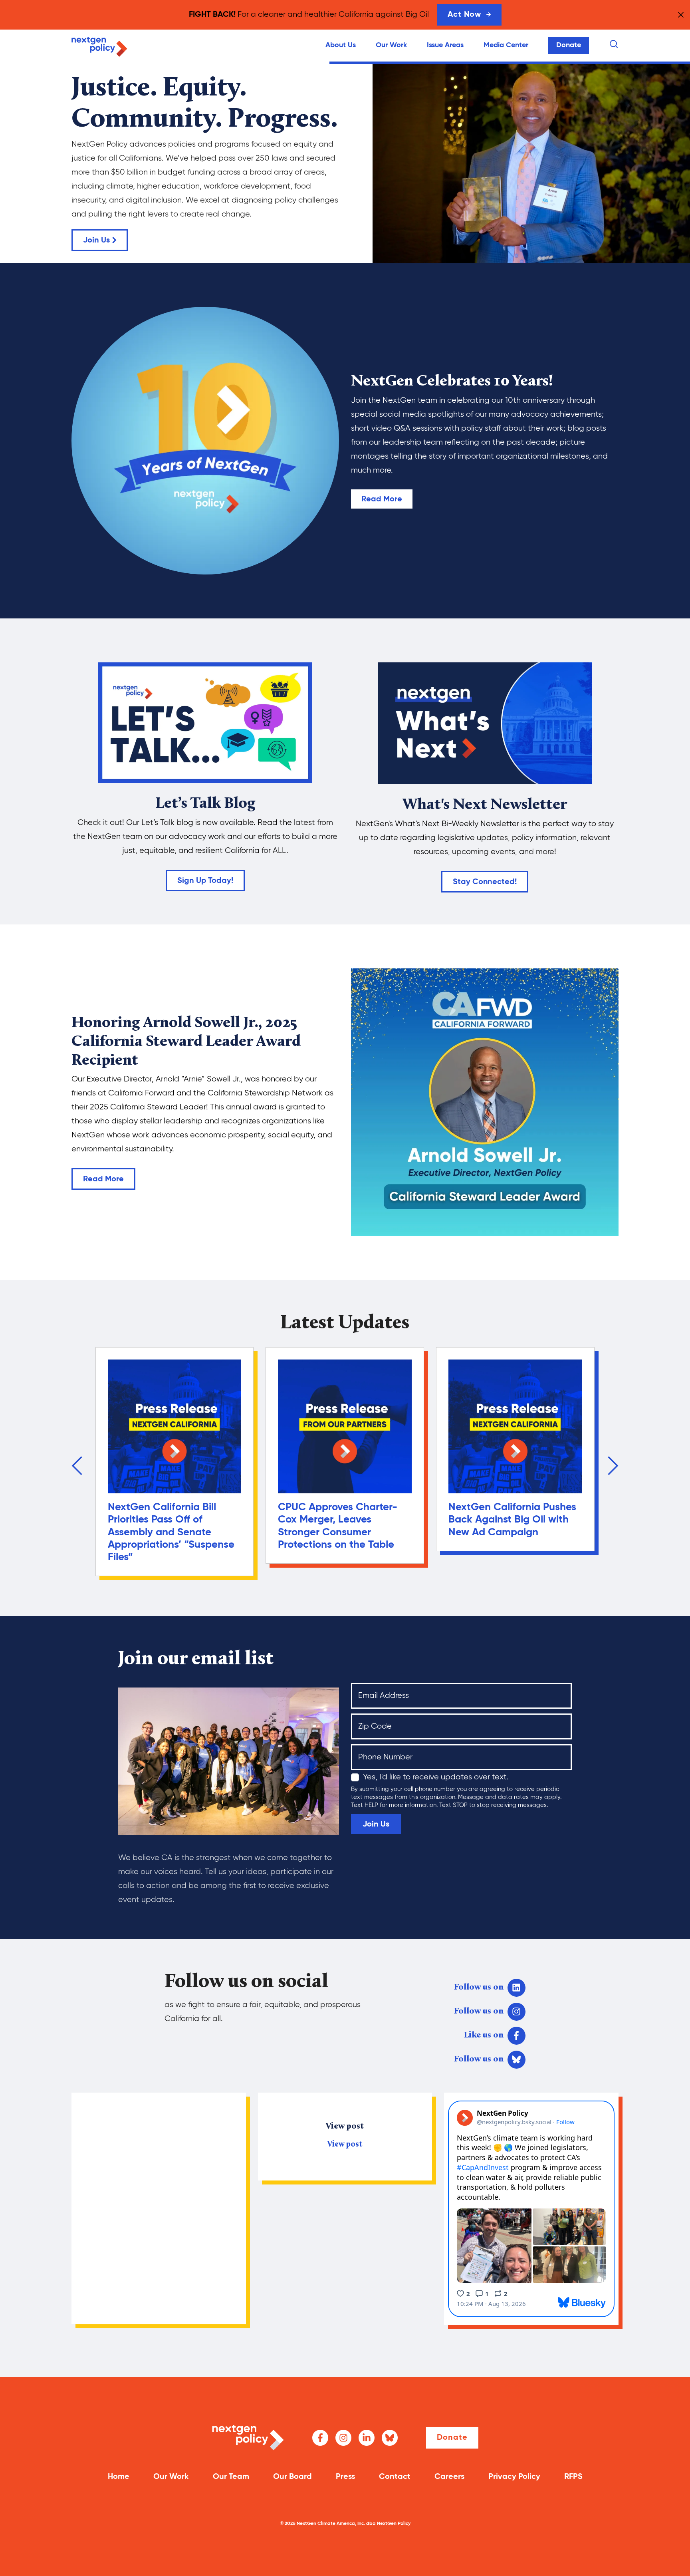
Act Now (464, 15)
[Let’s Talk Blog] (205, 723)
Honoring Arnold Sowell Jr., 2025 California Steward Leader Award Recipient (186, 1042)
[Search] (614, 44)
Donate (569, 45)
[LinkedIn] (367, 2438)
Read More (382, 499)
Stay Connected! (485, 882)
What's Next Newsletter (485, 805)
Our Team (231, 2477)
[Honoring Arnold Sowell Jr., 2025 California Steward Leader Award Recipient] (485, 1102)
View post (345, 2145)
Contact (395, 2477)
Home (119, 2477)
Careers (449, 2477)
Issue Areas (445, 45)
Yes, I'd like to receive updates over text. (436, 1777)
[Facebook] (320, 2438)
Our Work (391, 45)
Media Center (506, 45)
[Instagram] (343, 2438)
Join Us (96, 241)
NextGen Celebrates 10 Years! (452, 382)
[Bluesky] (390, 2438)
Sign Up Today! (205, 881)
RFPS (573, 2477)
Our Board (292, 2477)
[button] (77, 1466)
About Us (341, 45)
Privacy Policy (514, 2477)
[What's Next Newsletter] (485, 723)
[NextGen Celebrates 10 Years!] (205, 441)
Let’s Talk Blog (205, 804)
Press (345, 2477)
